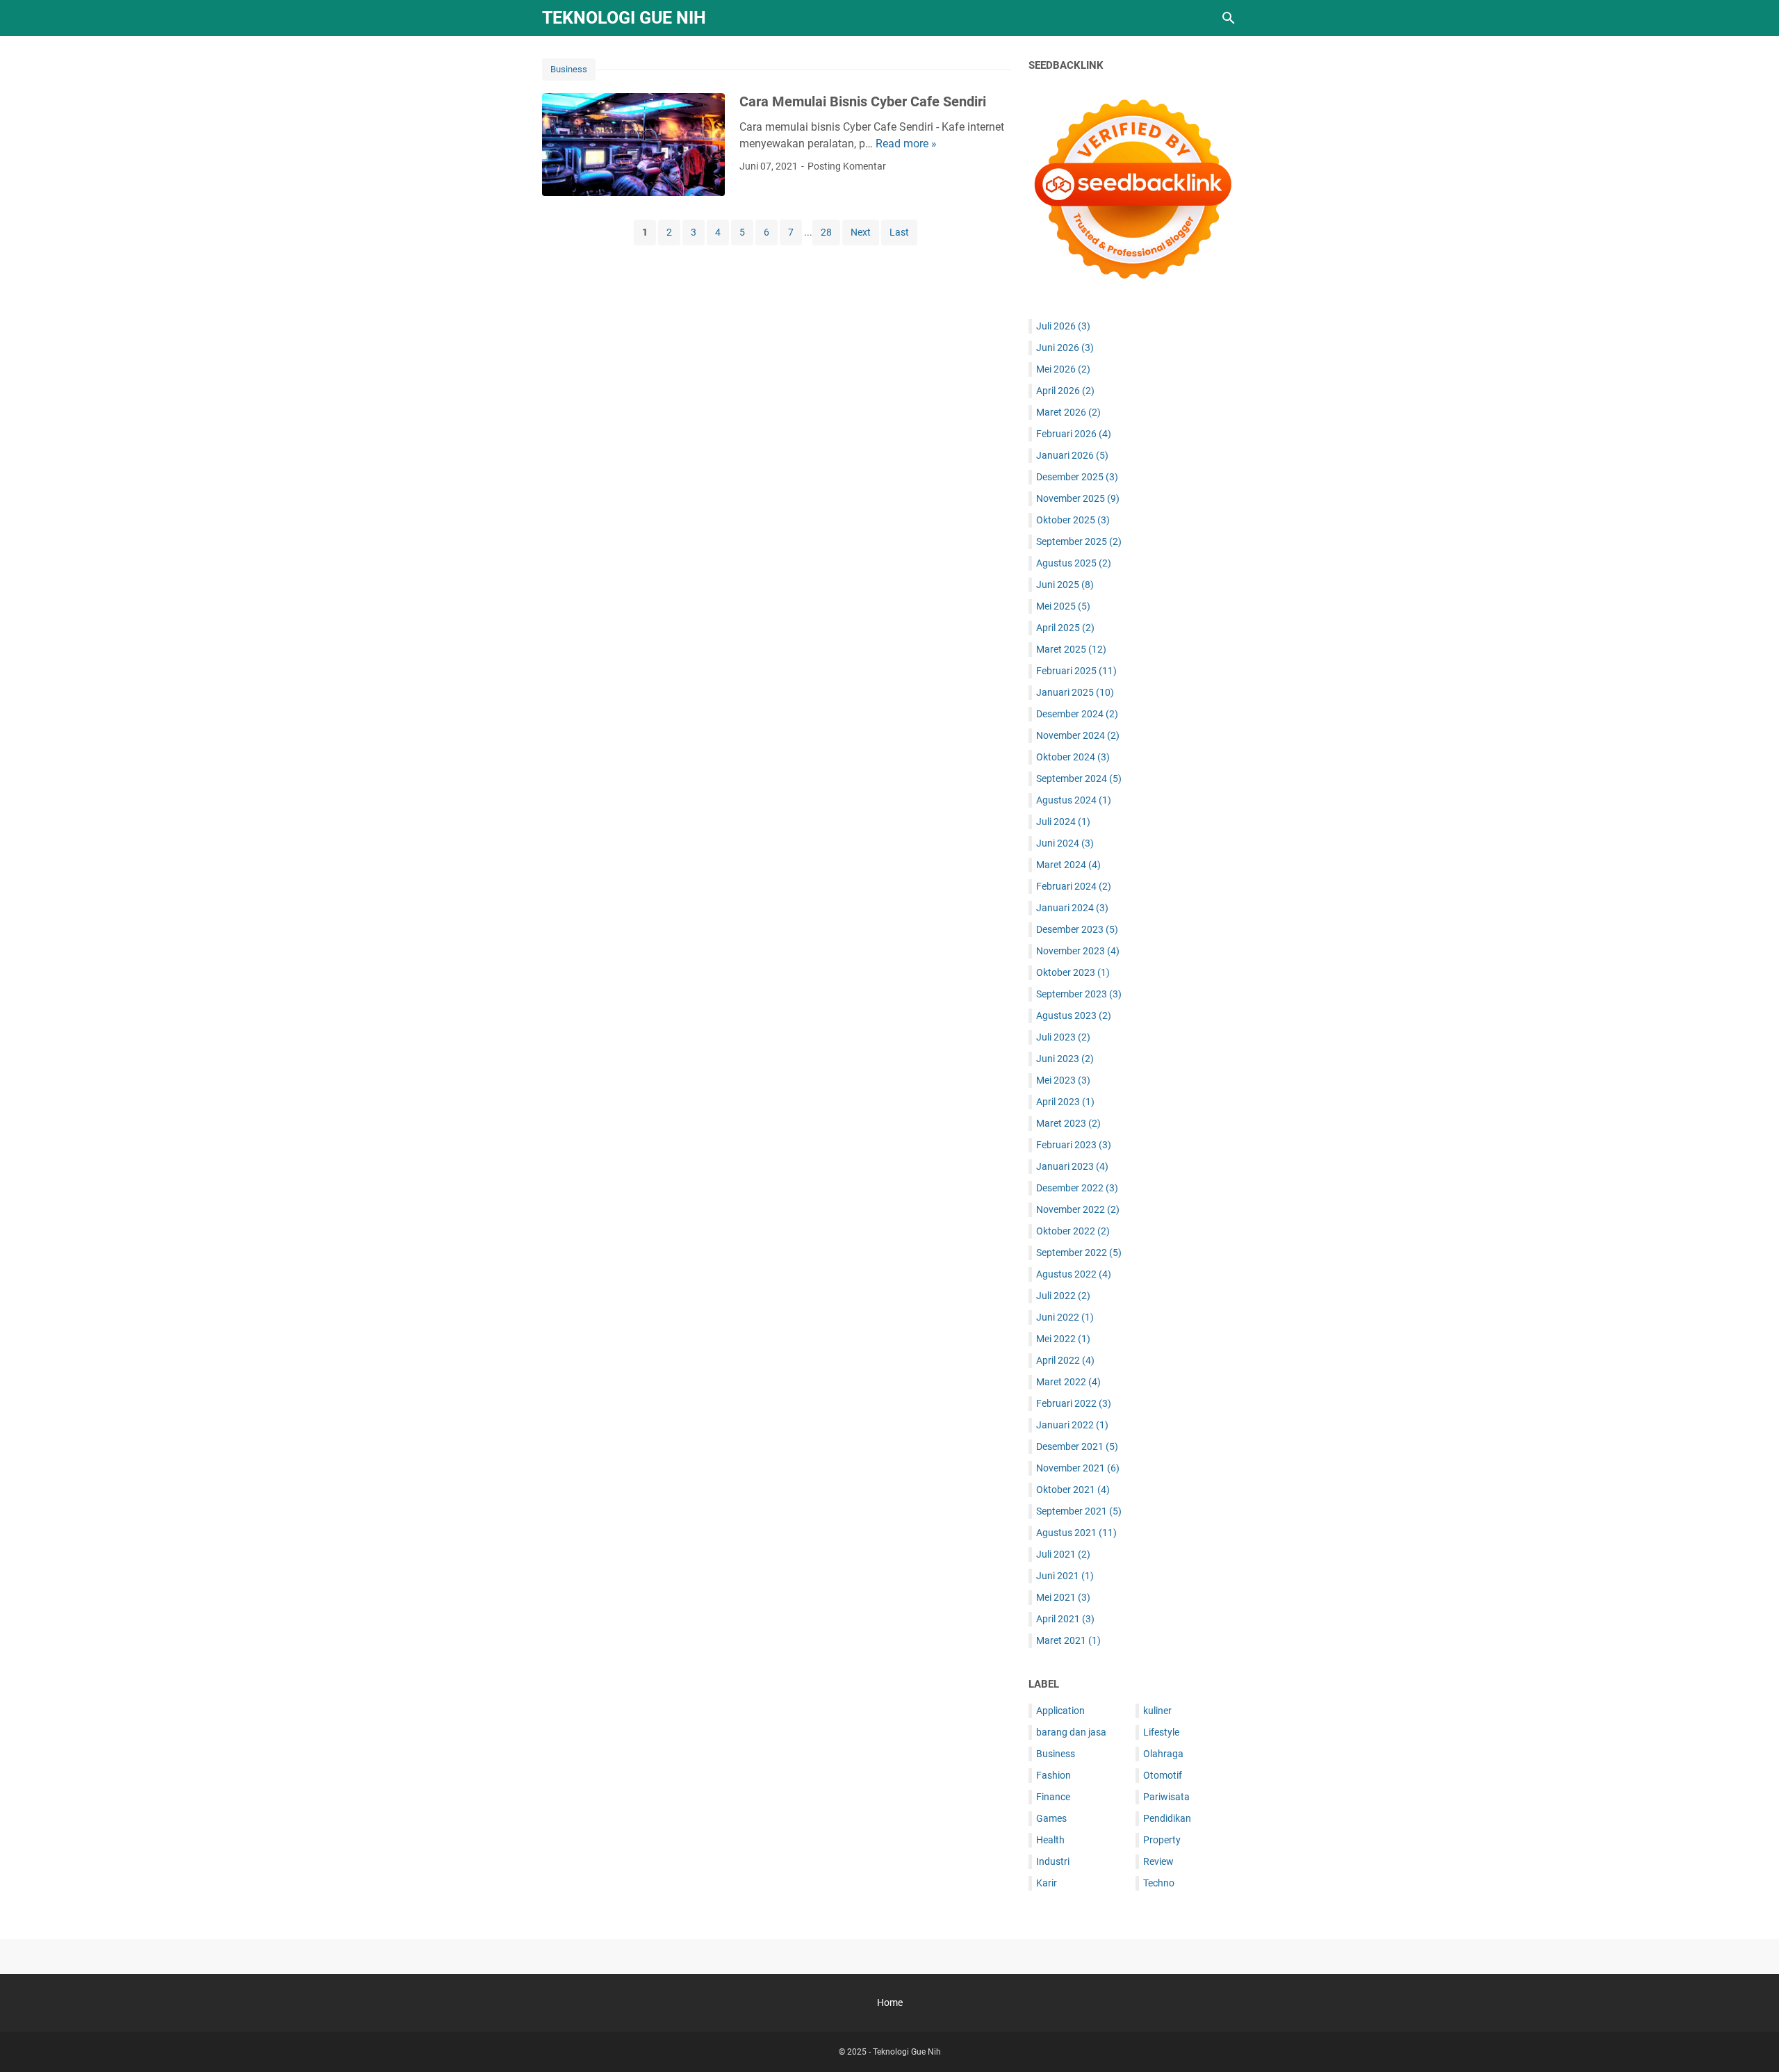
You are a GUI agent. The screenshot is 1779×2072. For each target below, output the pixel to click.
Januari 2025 (1075, 692)
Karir (1047, 1883)
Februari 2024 (1074, 886)
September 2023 (1079, 994)
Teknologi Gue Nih (624, 18)
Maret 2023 (1068, 1123)
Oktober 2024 (1073, 757)
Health (1050, 1840)
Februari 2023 (1074, 1145)
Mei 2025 (1063, 606)
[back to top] (1751, 2041)
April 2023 (1065, 1102)
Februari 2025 (1076, 671)
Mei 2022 (1063, 1339)
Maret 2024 (1068, 865)
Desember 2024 (1077, 714)
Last (899, 232)
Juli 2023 (1063, 1037)
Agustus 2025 (1074, 563)
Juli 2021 (1063, 1554)
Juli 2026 (1063, 326)
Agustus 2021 (1076, 1533)
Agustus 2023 (1074, 1015)
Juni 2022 (1065, 1317)
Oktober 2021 (1073, 1490)
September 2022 (1079, 1253)
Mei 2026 (1063, 369)
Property (1162, 1840)
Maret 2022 (1068, 1382)
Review (1158, 1861)
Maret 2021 (1068, 1640)
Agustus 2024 (1074, 800)
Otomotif (1163, 1775)
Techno (1159, 1883)
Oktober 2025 (1073, 520)
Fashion (1054, 1775)
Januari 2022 (1072, 1425)
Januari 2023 (1072, 1166)
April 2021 (1065, 1619)
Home (890, 2002)
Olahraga (1163, 1754)
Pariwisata (1166, 1797)
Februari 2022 (1074, 1403)
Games (1051, 1818)
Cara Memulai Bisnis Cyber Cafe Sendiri (863, 101)
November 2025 (1078, 498)
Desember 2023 (1077, 929)
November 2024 (1078, 735)
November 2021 (1078, 1468)
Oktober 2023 (1073, 972)
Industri (1053, 1861)
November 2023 (1078, 951)
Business (569, 69)
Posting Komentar (847, 166)
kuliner (1157, 1711)
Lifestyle (1161, 1732)
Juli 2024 (1063, 822)
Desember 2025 (1077, 477)
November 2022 (1078, 1209)
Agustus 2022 (1074, 1274)
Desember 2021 (1077, 1446)
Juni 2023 (1065, 1059)
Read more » (906, 144)
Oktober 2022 (1073, 1231)
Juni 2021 (1065, 1576)
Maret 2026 (1068, 412)
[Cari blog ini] (1229, 18)
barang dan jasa (1071, 1732)
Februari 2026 (1074, 434)
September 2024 (1079, 778)
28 (826, 232)
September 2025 (1079, 541)
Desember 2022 (1077, 1188)
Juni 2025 (1065, 585)
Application (1060, 1711)
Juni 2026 (1065, 348)
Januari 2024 (1072, 908)
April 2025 (1065, 628)
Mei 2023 (1063, 1080)
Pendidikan (1167, 1818)
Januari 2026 (1072, 455)
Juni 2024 (1065, 843)
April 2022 (1065, 1360)
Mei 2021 (1063, 1597)
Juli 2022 (1063, 1296)
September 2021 (1079, 1511)
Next (861, 232)
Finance (1053, 1797)
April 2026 (1065, 391)
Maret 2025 (1071, 649)
